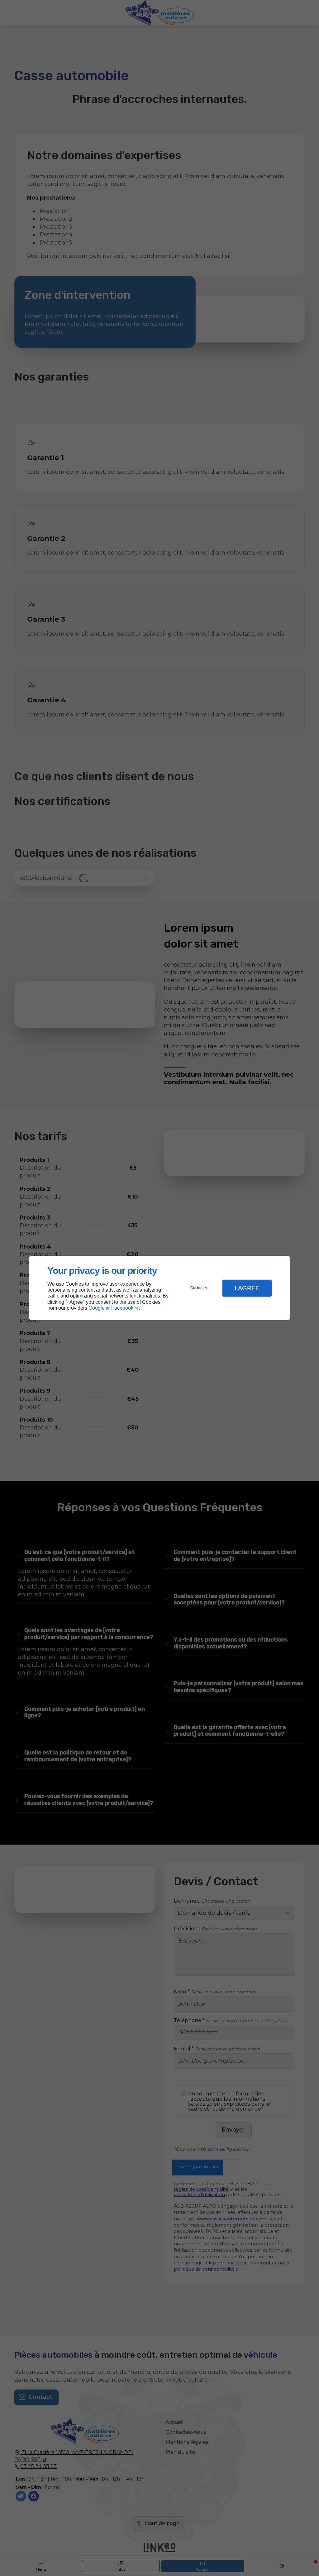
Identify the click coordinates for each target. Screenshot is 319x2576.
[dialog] (159, 1288)
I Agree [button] (247, 1288)
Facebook (122, 1308)
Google (97, 1308)
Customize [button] (199, 1288)
